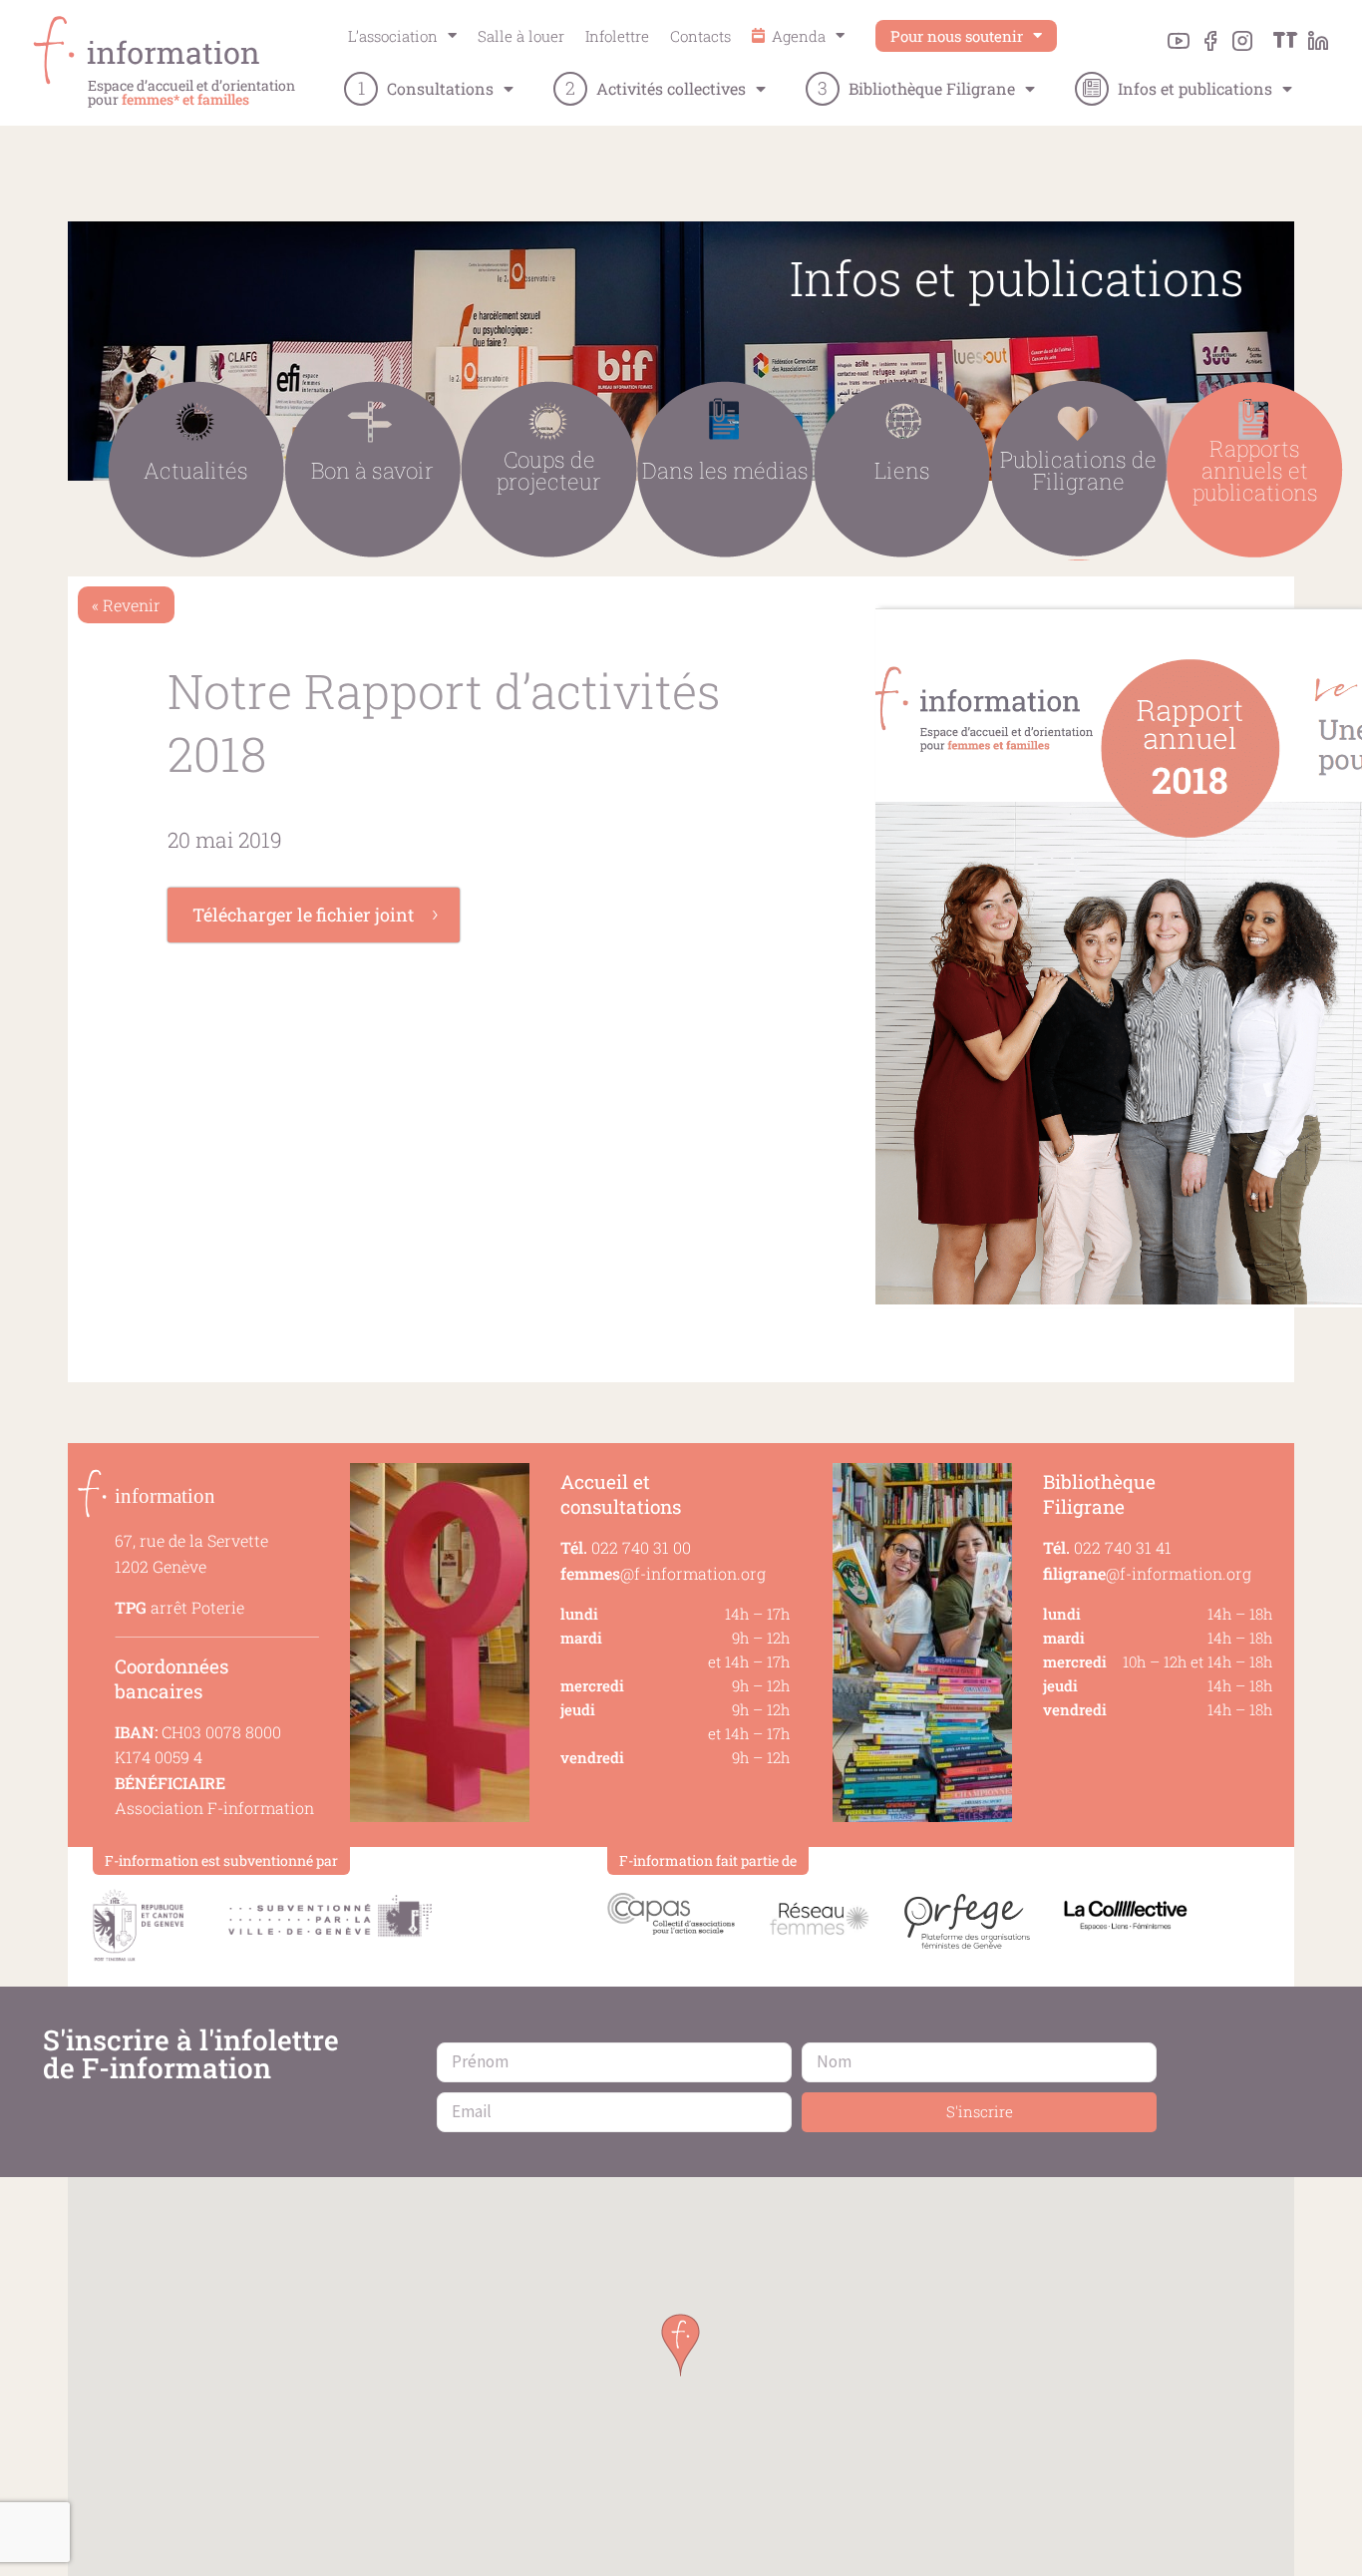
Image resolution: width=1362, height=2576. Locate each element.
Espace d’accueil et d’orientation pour (191, 92)
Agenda (797, 36)
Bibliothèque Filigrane (932, 88)
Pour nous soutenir (957, 36)
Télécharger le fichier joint (303, 915)
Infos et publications (1195, 88)
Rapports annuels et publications (1255, 471)
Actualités (196, 471)
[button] (681, 2345)
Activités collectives (671, 88)
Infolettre (617, 36)
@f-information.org (663, 1573)
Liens (902, 471)
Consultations (440, 88)
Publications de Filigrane (1078, 471)
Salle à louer (521, 36)
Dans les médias (725, 471)
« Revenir (126, 605)
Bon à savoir (372, 471)
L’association (393, 36)
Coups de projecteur (549, 471)
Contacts (700, 36)
